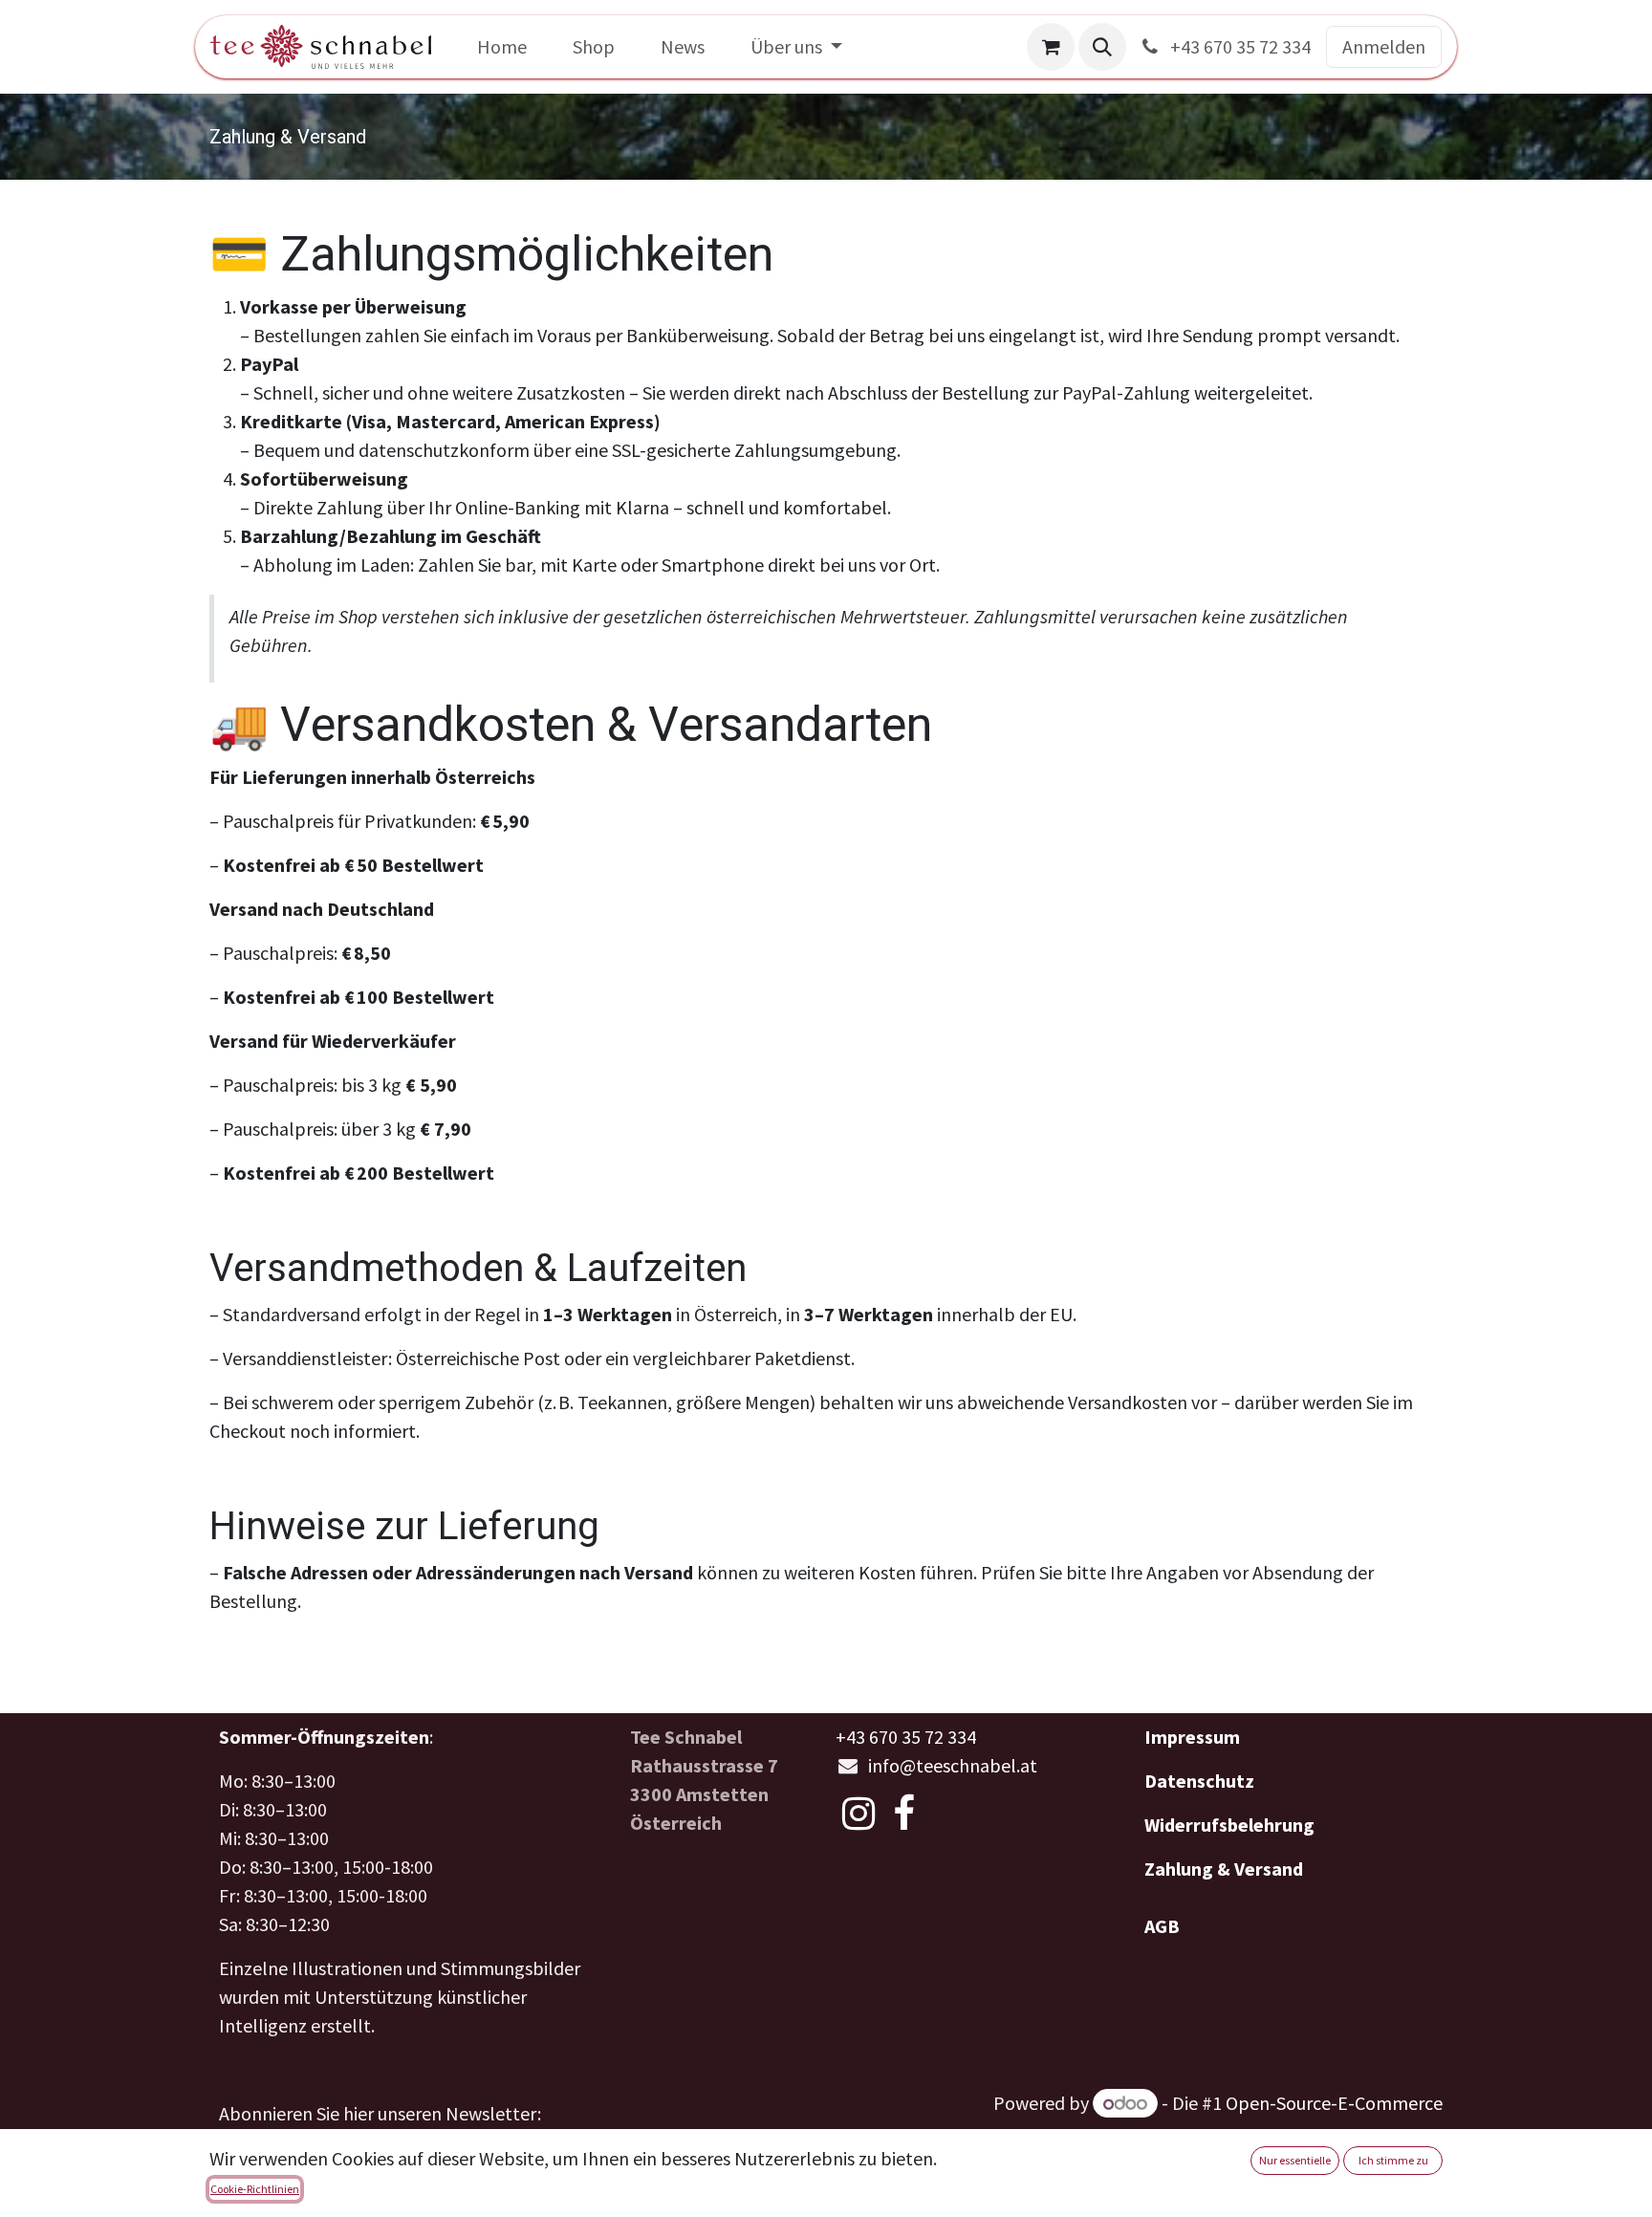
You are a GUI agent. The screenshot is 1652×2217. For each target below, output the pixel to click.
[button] (1102, 47)
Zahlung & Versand (1224, 1869)
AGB (1162, 1926)
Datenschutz (1199, 1781)
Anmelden (1384, 46)
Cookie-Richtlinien (255, 2189)
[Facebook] (904, 1814)
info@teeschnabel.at (953, 1765)
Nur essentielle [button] (1295, 2160)
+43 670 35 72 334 (1239, 46)
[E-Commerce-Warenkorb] (1051, 47)
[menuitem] (502, 47)
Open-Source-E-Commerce (1334, 2103)
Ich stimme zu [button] (1393, 2160)
